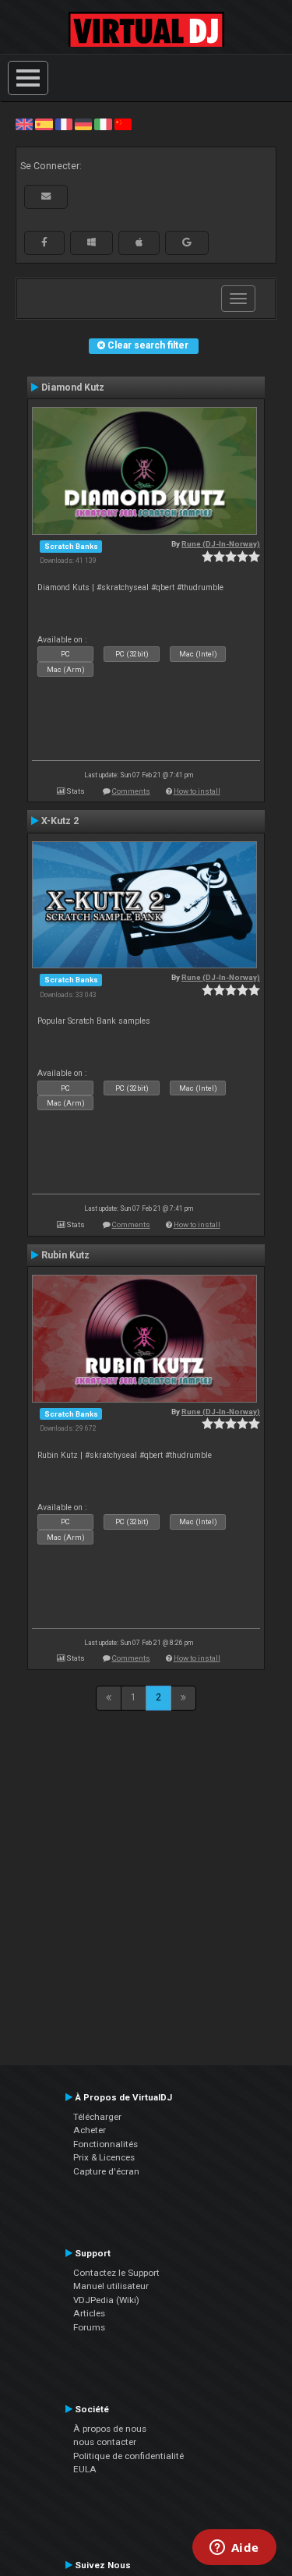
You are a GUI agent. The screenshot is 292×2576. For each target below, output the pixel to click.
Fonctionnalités (106, 2144)
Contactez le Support (116, 2273)
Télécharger (97, 2117)
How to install (197, 791)
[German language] (83, 124)
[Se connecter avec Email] (46, 196)
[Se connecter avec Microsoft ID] (91, 242)
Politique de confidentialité (128, 2456)
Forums (89, 2327)
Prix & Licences (104, 2157)
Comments (131, 791)
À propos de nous (110, 2429)
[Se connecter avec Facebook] (44, 242)
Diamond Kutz (73, 387)
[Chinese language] (123, 124)
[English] (24, 124)
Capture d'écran (106, 2171)
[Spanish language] (44, 124)
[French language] (64, 124)
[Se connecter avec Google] (187, 242)
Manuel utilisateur (111, 2286)
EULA (85, 2469)
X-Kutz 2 (60, 821)
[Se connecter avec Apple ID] (139, 242)
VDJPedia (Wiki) (106, 2300)
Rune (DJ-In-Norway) (221, 544)
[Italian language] (103, 124)
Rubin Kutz (65, 1255)
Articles (89, 2313)
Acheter (90, 2130)
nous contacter (105, 2442)
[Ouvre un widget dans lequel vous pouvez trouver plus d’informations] (234, 2549)
